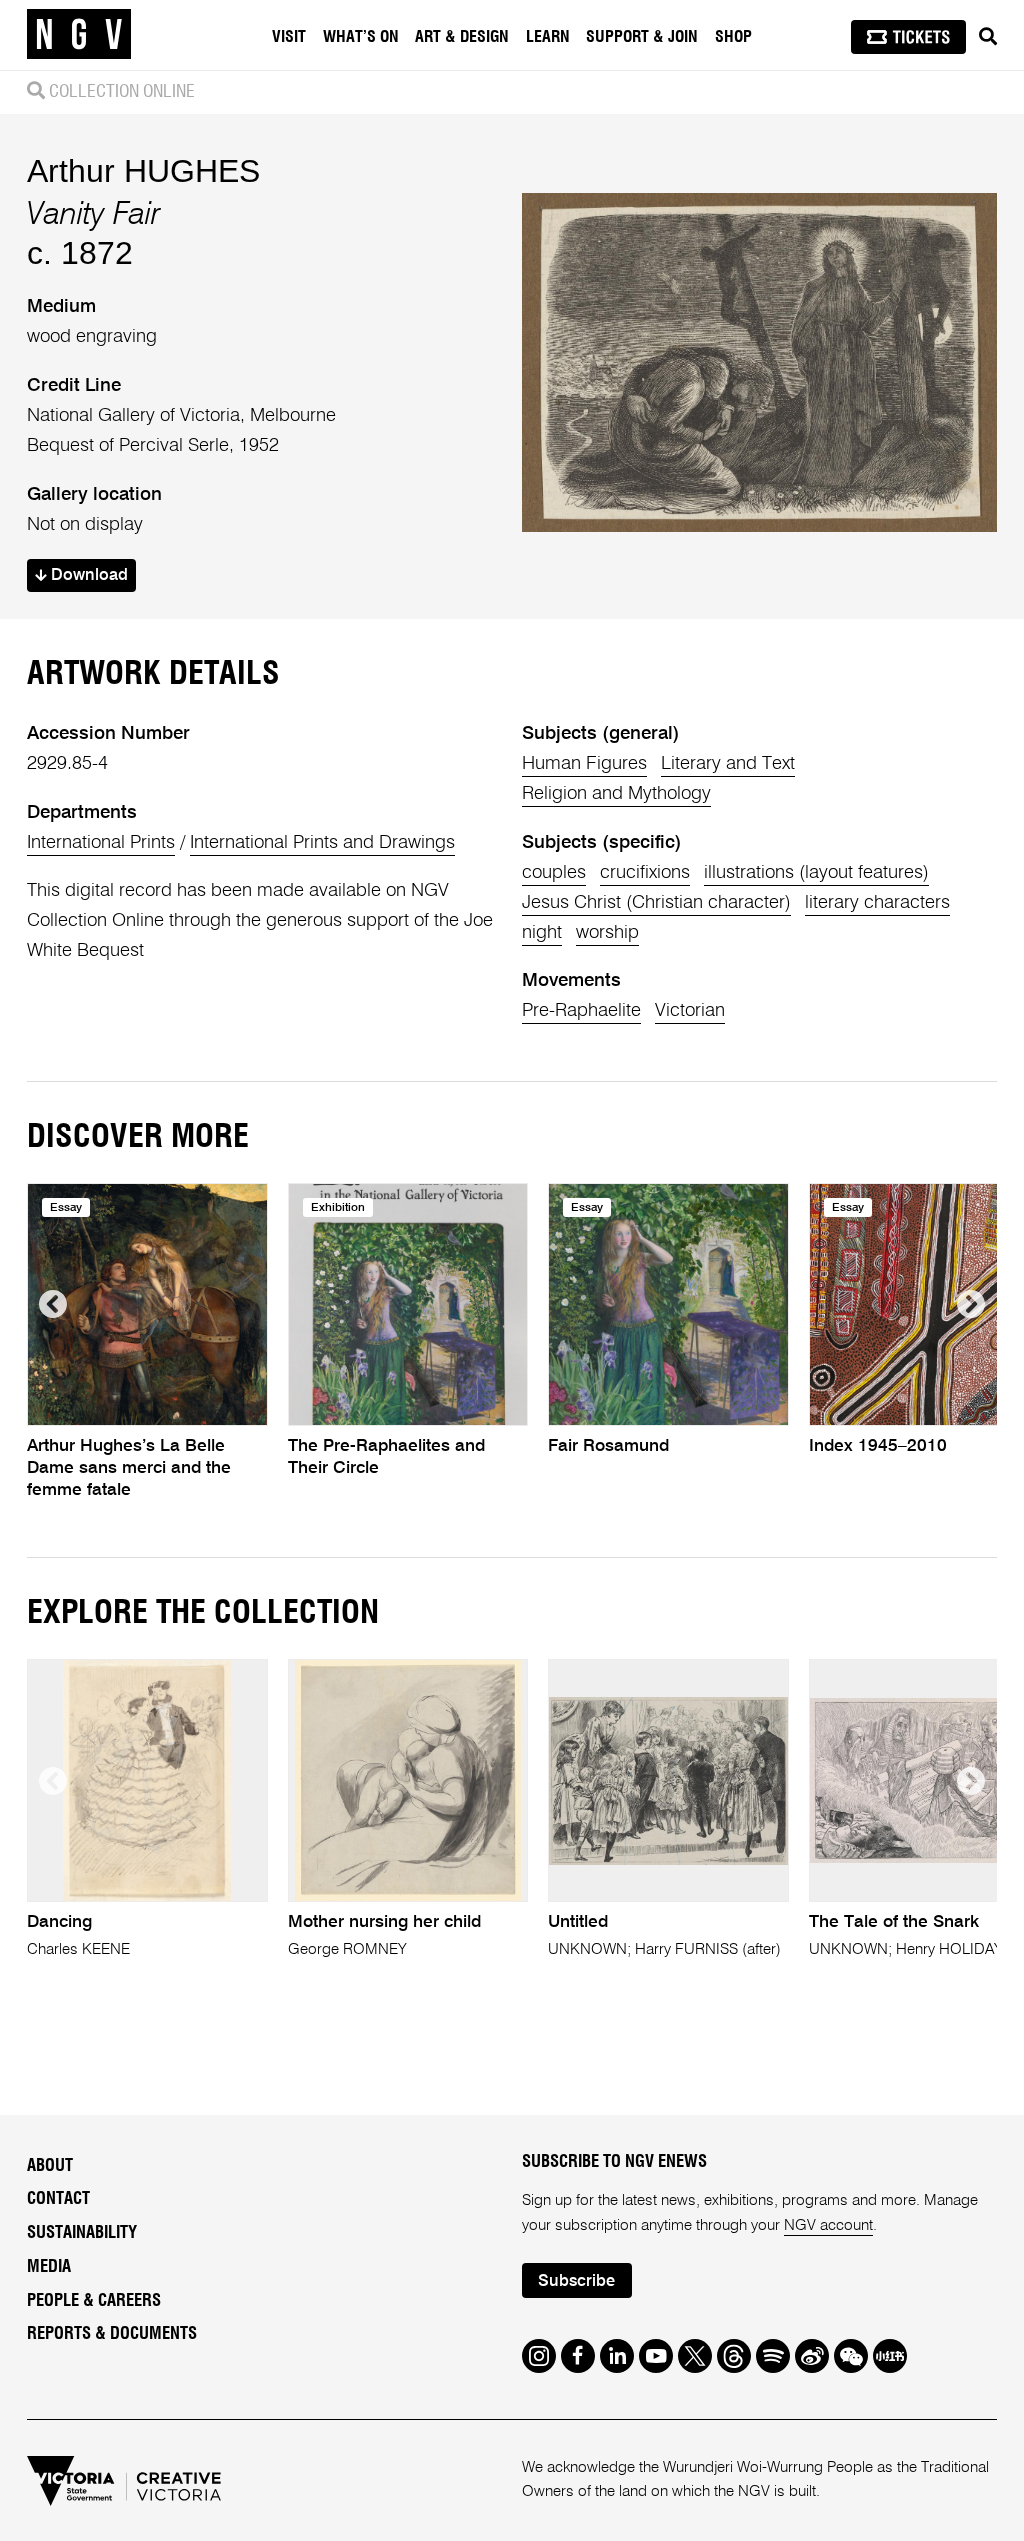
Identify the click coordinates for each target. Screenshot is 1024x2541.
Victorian (690, 1011)
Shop (733, 37)
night (542, 933)
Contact (58, 2199)
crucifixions (645, 873)
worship (607, 933)
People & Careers (94, 2301)
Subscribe (576, 2281)
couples (554, 873)
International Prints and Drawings (322, 843)
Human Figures (584, 764)
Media (49, 2267)
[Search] (988, 37)
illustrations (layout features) (816, 873)
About (50, 2166)
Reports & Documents (112, 2334)
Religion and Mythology (616, 794)
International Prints (101, 843)
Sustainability (82, 2233)
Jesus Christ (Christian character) (656, 903)
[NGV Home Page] (79, 35)
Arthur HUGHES (143, 171)
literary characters (877, 903)
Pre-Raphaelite (581, 1011)
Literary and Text (728, 764)
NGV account (828, 2225)
